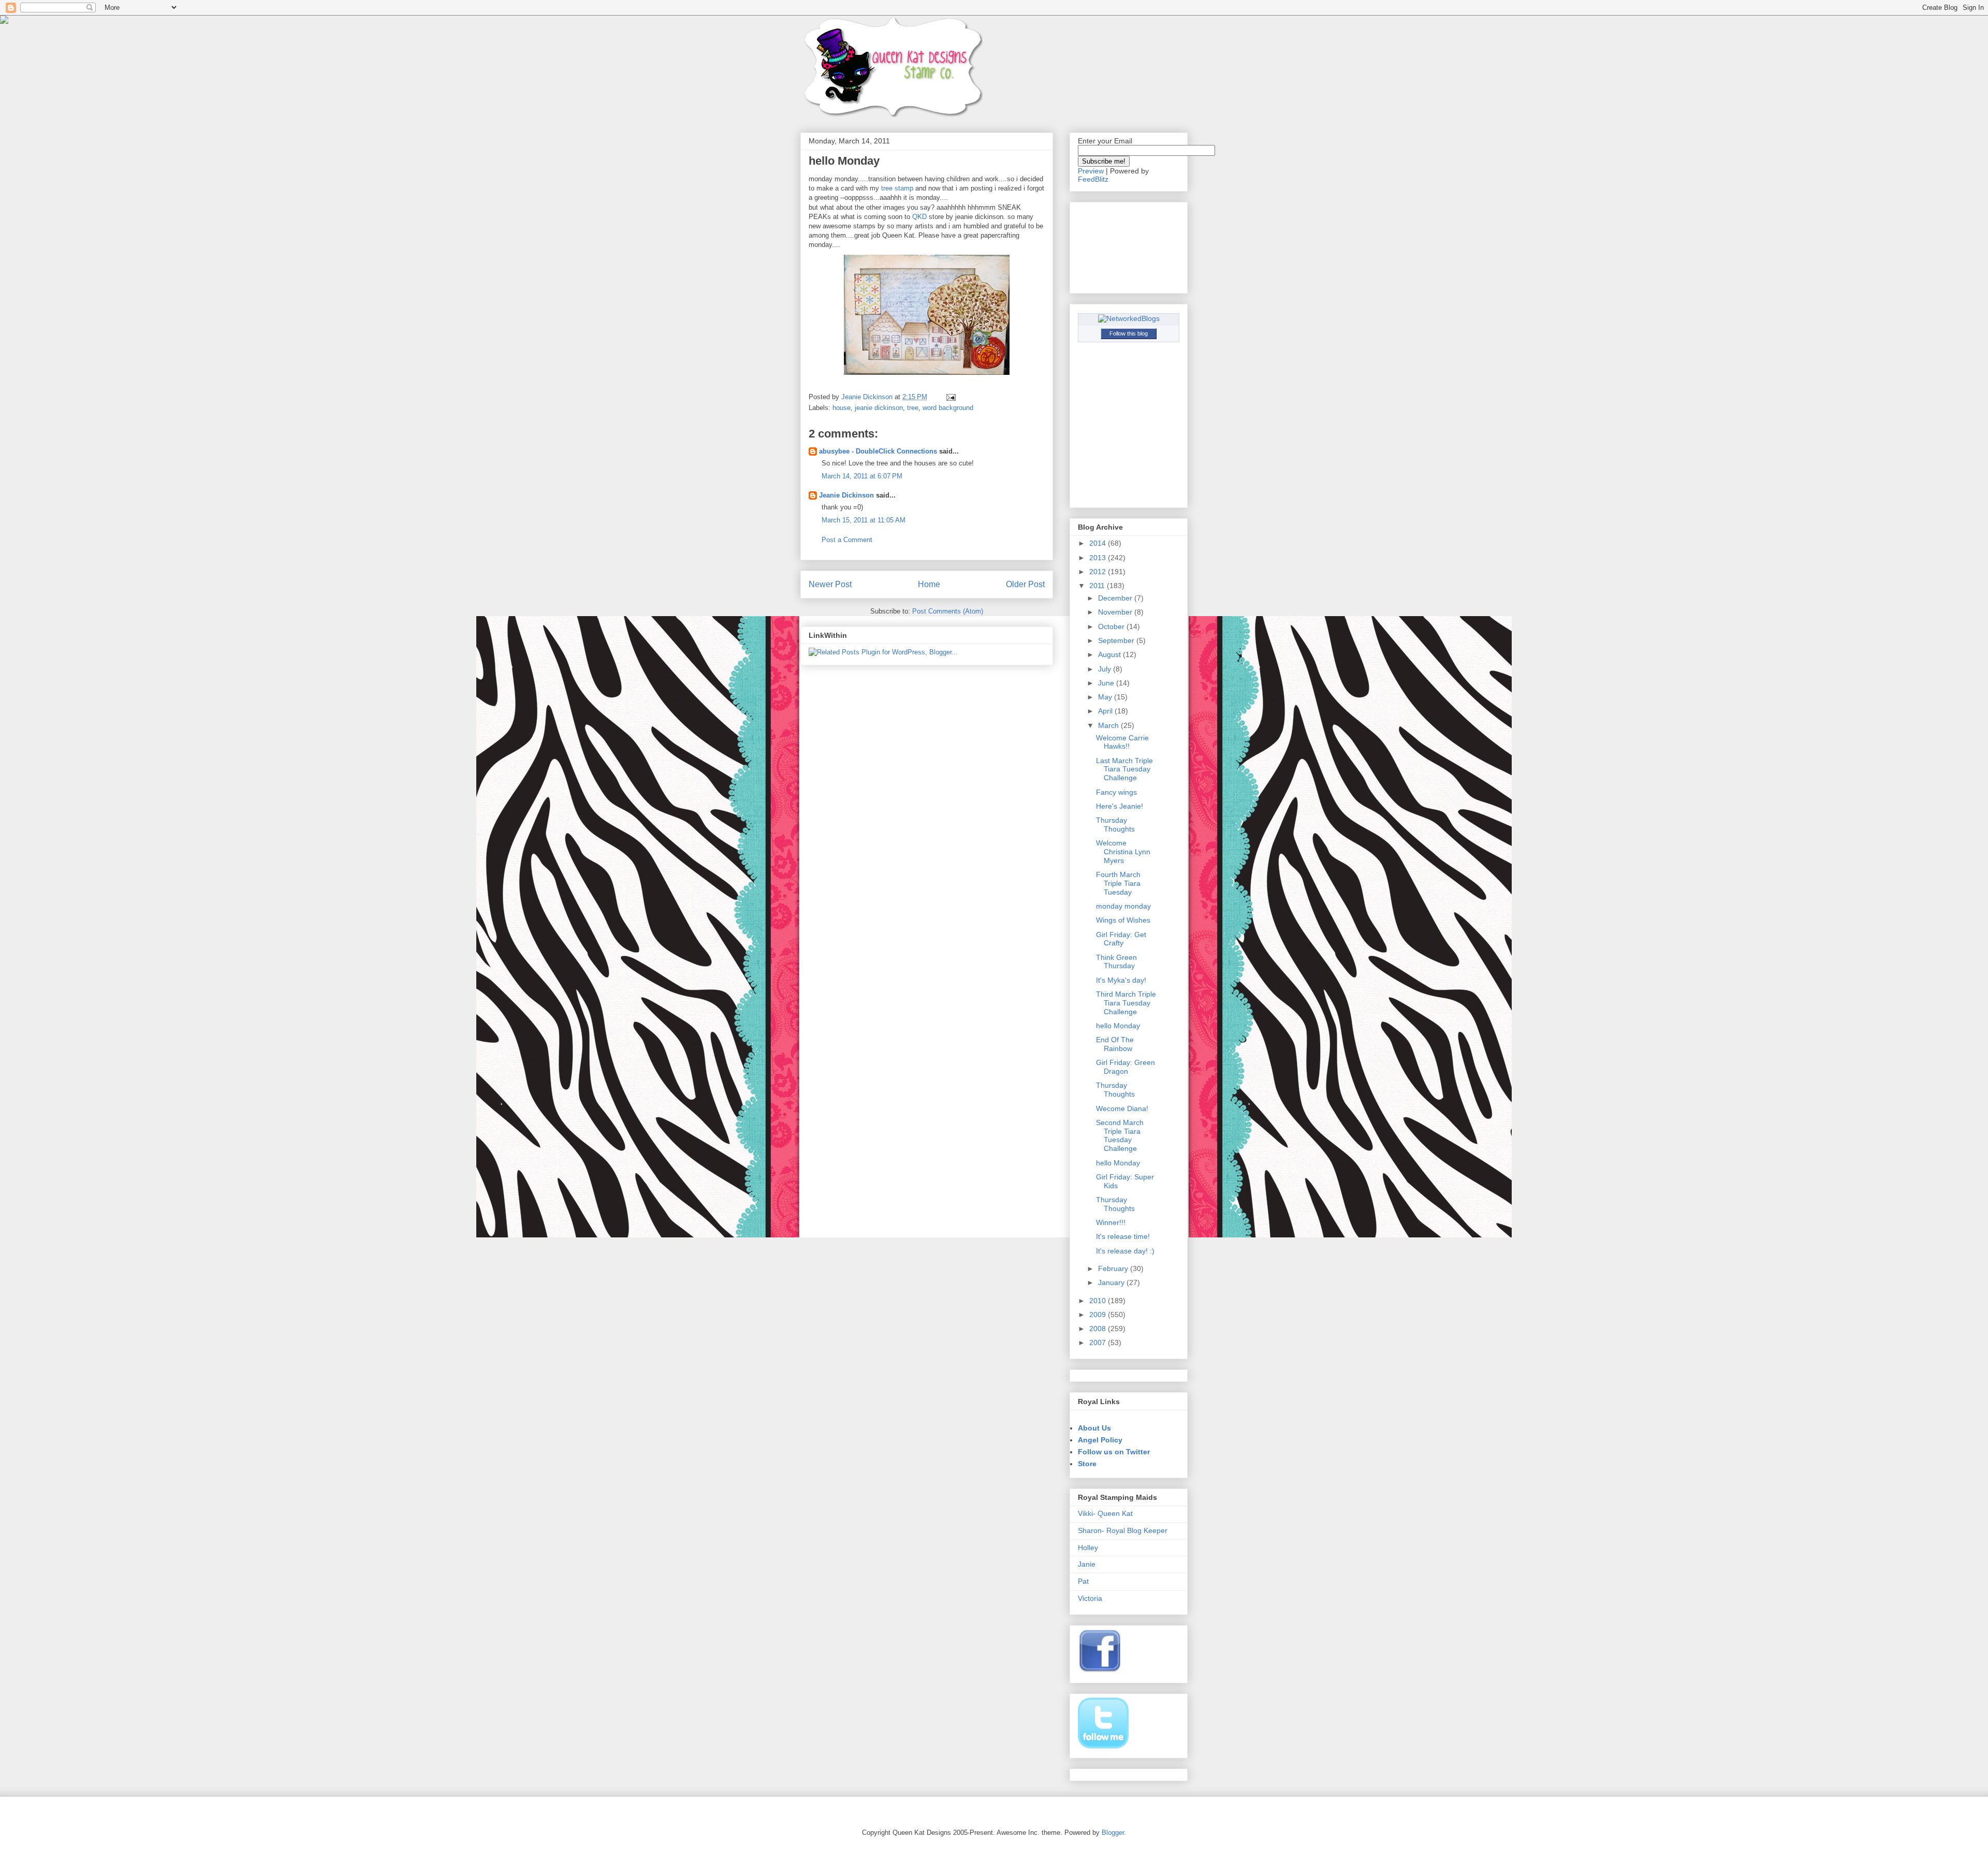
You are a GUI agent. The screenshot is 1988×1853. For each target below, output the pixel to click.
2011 (1098, 586)
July (1106, 669)
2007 (1099, 1343)
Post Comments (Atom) (948, 611)
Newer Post (830, 584)
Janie (1087, 1564)
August (1110, 654)
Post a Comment (847, 540)
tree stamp (898, 188)
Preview (1091, 171)
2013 (1099, 558)
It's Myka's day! (1121, 980)
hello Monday (1118, 1026)
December (1116, 598)
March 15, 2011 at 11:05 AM (864, 520)
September (1117, 640)
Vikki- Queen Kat (1105, 1513)
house (842, 408)
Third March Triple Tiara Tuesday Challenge (1126, 1003)
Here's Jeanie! (1120, 806)
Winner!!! (1111, 1222)
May (1106, 697)
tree (913, 408)
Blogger (1113, 1833)
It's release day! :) (1125, 1251)
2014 (1099, 543)
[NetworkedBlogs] (1129, 318)
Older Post (1025, 584)
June (1107, 683)
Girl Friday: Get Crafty (1121, 939)
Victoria (1090, 1598)
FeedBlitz (1093, 179)
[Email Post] (950, 397)
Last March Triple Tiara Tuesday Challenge (1124, 769)
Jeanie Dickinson (846, 495)
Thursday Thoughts (1115, 825)
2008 (1099, 1329)
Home (929, 584)
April (1106, 711)
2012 (1099, 572)
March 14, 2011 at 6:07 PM (862, 476)
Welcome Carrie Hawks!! (1122, 742)
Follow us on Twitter (1114, 1452)
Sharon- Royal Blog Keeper (1123, 1530)
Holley (1088, 1548)
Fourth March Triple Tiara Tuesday (1118, 883)
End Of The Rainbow (1115, 1044)
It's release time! (1123, 1236)
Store (1087, 1464)
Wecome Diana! (1122, 1108)
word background (948, 408)
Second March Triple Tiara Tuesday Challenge (1120, 1135)
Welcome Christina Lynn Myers (1123, 852)
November (1116, 612)
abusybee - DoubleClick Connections (878, 451)
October (1112, 626)
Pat (1083, 1581)
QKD (919, 217)
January (1112, 1282)
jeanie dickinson (879, 408)
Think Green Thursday (1116, 962)
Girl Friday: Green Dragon (1125, 1067)
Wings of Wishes (1123, 920)
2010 (1099, 1301)
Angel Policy (1100, 1440)
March (1109, 725)
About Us (1094, 1428)
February (1114, 1268)
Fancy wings (1116, 792)
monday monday (1123, 906)
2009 (1099, 1315)
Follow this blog (1129, 333)
